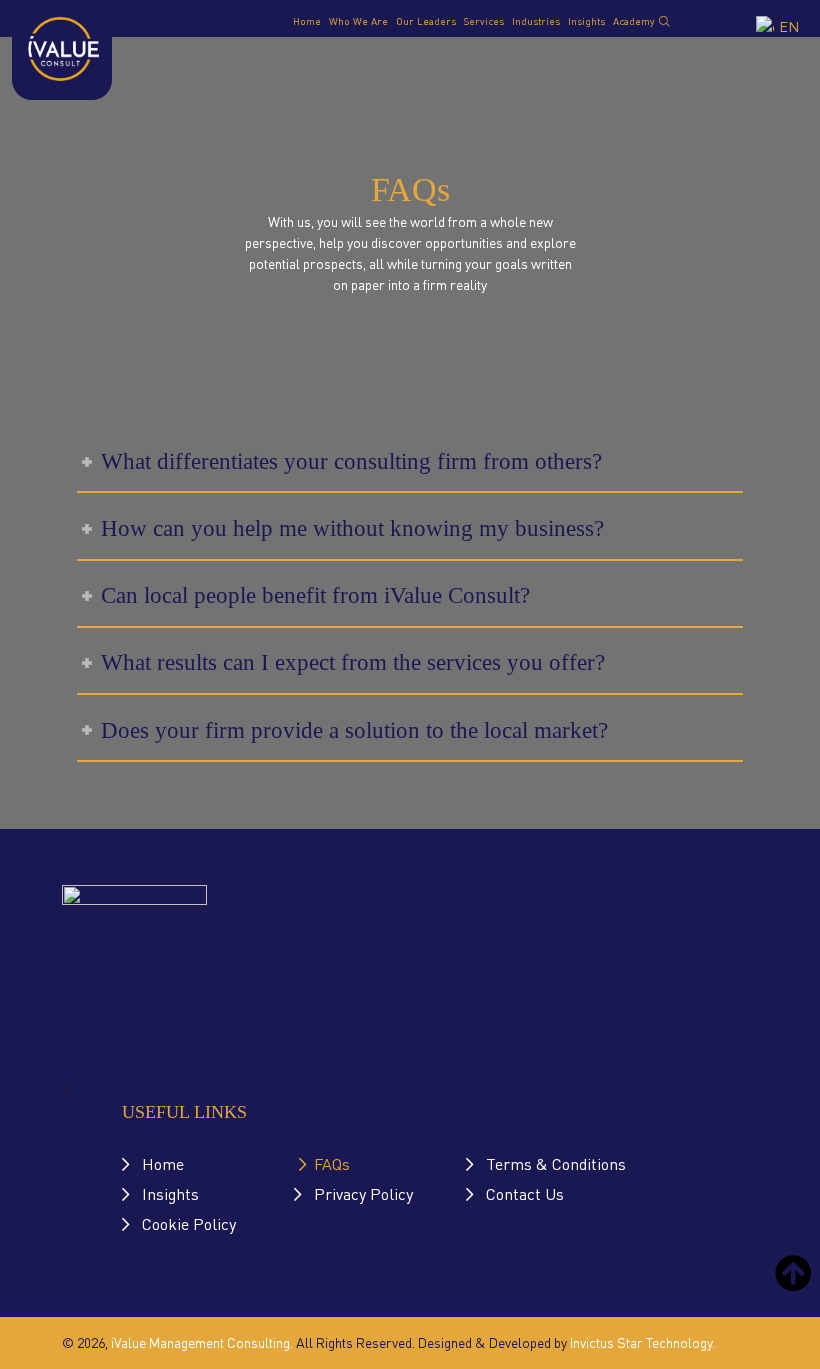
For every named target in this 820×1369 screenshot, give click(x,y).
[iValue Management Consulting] (62, 45)
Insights (586, 20)
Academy (634, 20)
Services (484, 20)
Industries (536, 20)
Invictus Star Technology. (642, 1342)
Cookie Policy (189, 1223)
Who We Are (358, 20)
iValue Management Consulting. (202, 1342)
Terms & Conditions (556, 1163)
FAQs (332, 1163)
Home (307, 20)
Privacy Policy (363, 1193)
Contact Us (525, 1193)
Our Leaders (426, 20)
